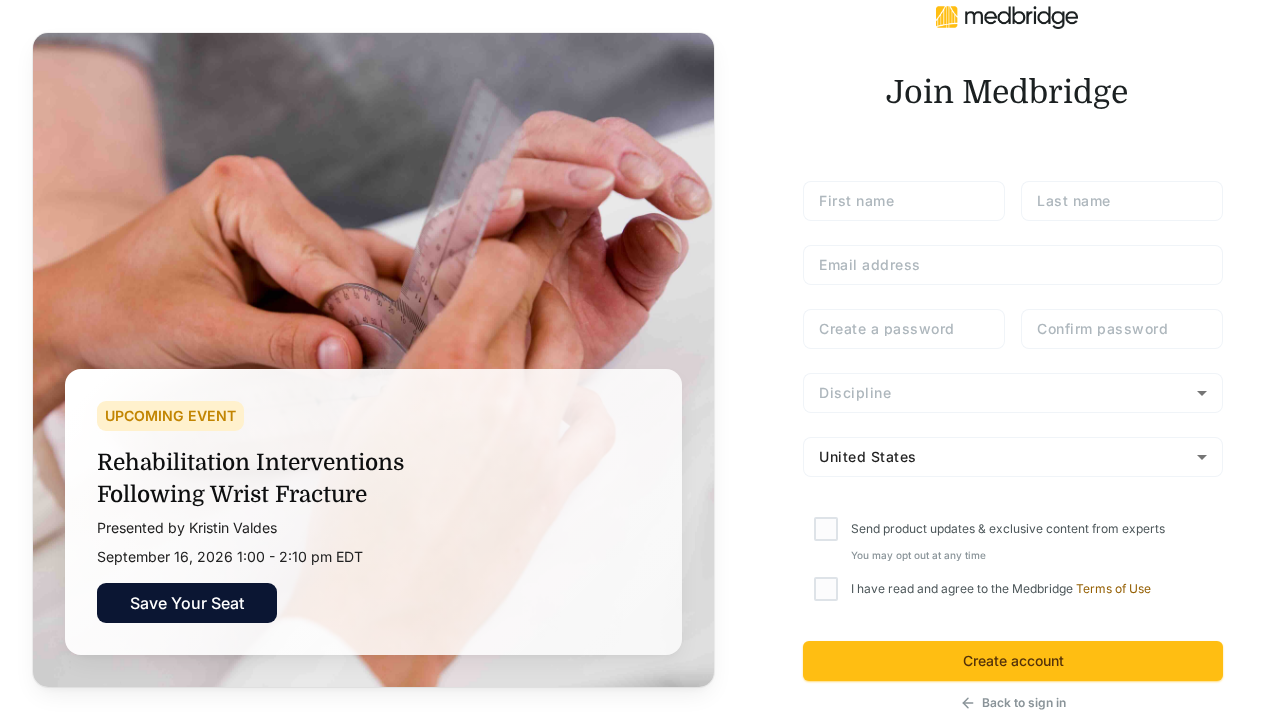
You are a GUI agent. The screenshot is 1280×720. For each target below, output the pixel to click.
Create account (1013, 660)
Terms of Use (1113, 588)
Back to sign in (1024, 702)
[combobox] (1013, 393)
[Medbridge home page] (1007, 16)
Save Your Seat (187, 603)
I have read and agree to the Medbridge (1001, 588)
